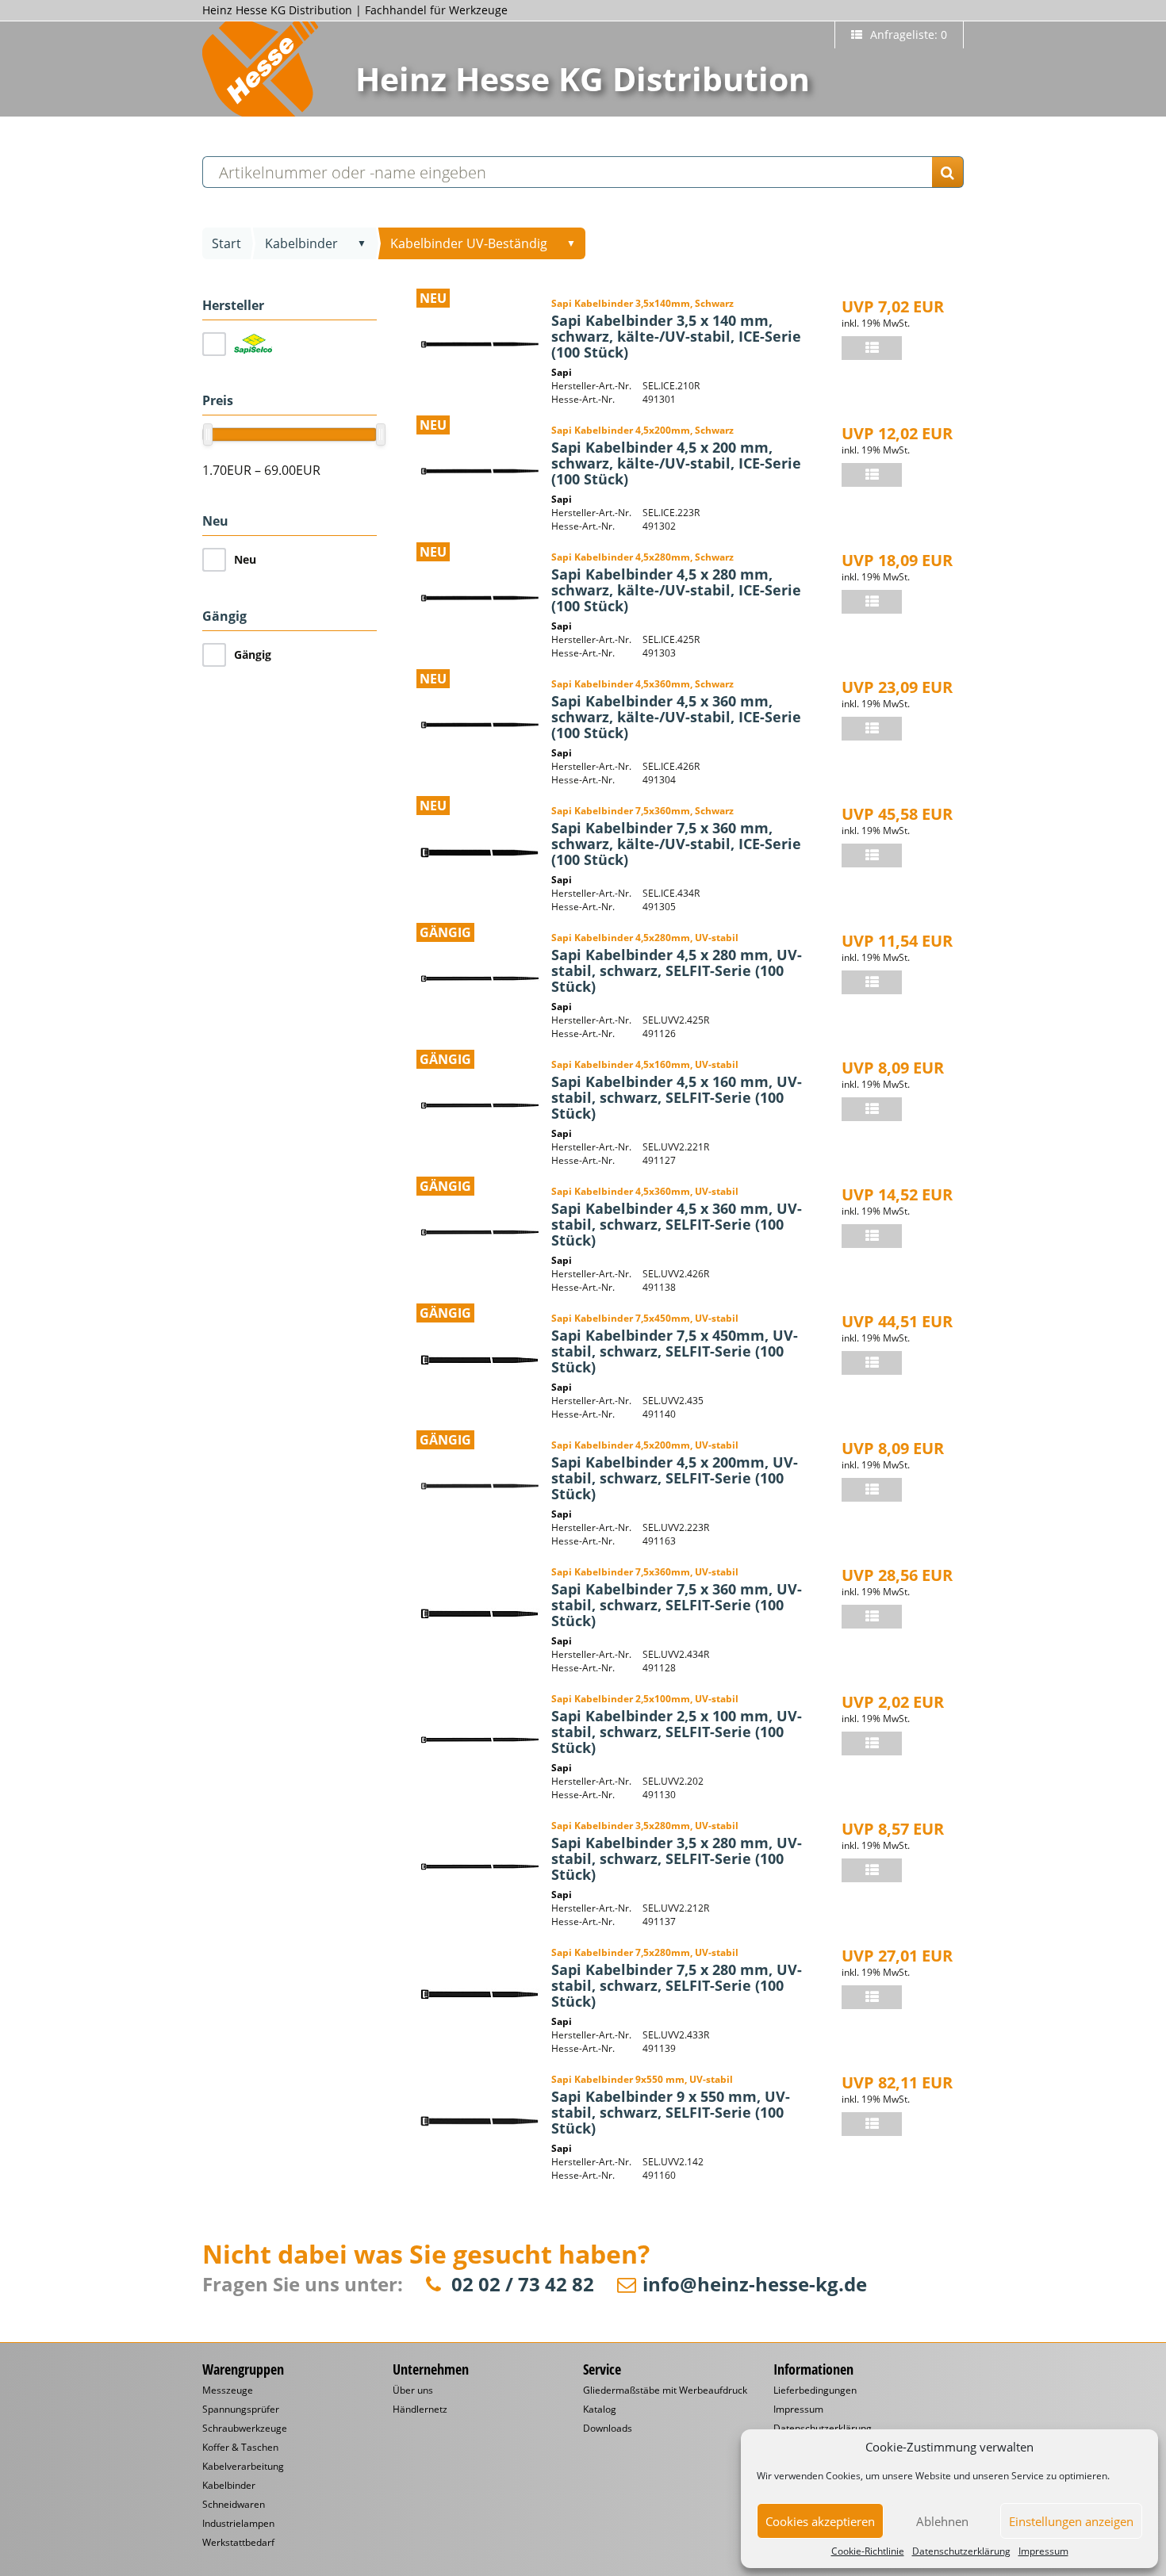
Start (226, 243)
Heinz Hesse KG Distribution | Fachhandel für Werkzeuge (355, 10)
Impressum (1043, 2551)
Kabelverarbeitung (243, 2467)
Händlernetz (420, 2409)
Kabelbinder (301, 243)
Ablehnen (942, 2521)
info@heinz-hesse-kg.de (755, 2285)
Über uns (413, 2390)
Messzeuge (228, 2390)
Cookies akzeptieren (820, 2521)
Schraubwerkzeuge (245, 2429)
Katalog (600, 2409)
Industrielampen (238, 2524)
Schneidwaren (234, 2505)
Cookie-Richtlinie (868, 2551)
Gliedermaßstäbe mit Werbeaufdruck (665, 2390)
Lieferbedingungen (815, 2390)
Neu (245, 559)
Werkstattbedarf (238, 2543)
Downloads (608, 2429)
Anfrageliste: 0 (907, 34)
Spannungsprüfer (241, 2409)
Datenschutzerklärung (961, 2551)
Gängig (253, 655)
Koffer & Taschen (240, 2448)
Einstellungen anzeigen (1071, 2521)
